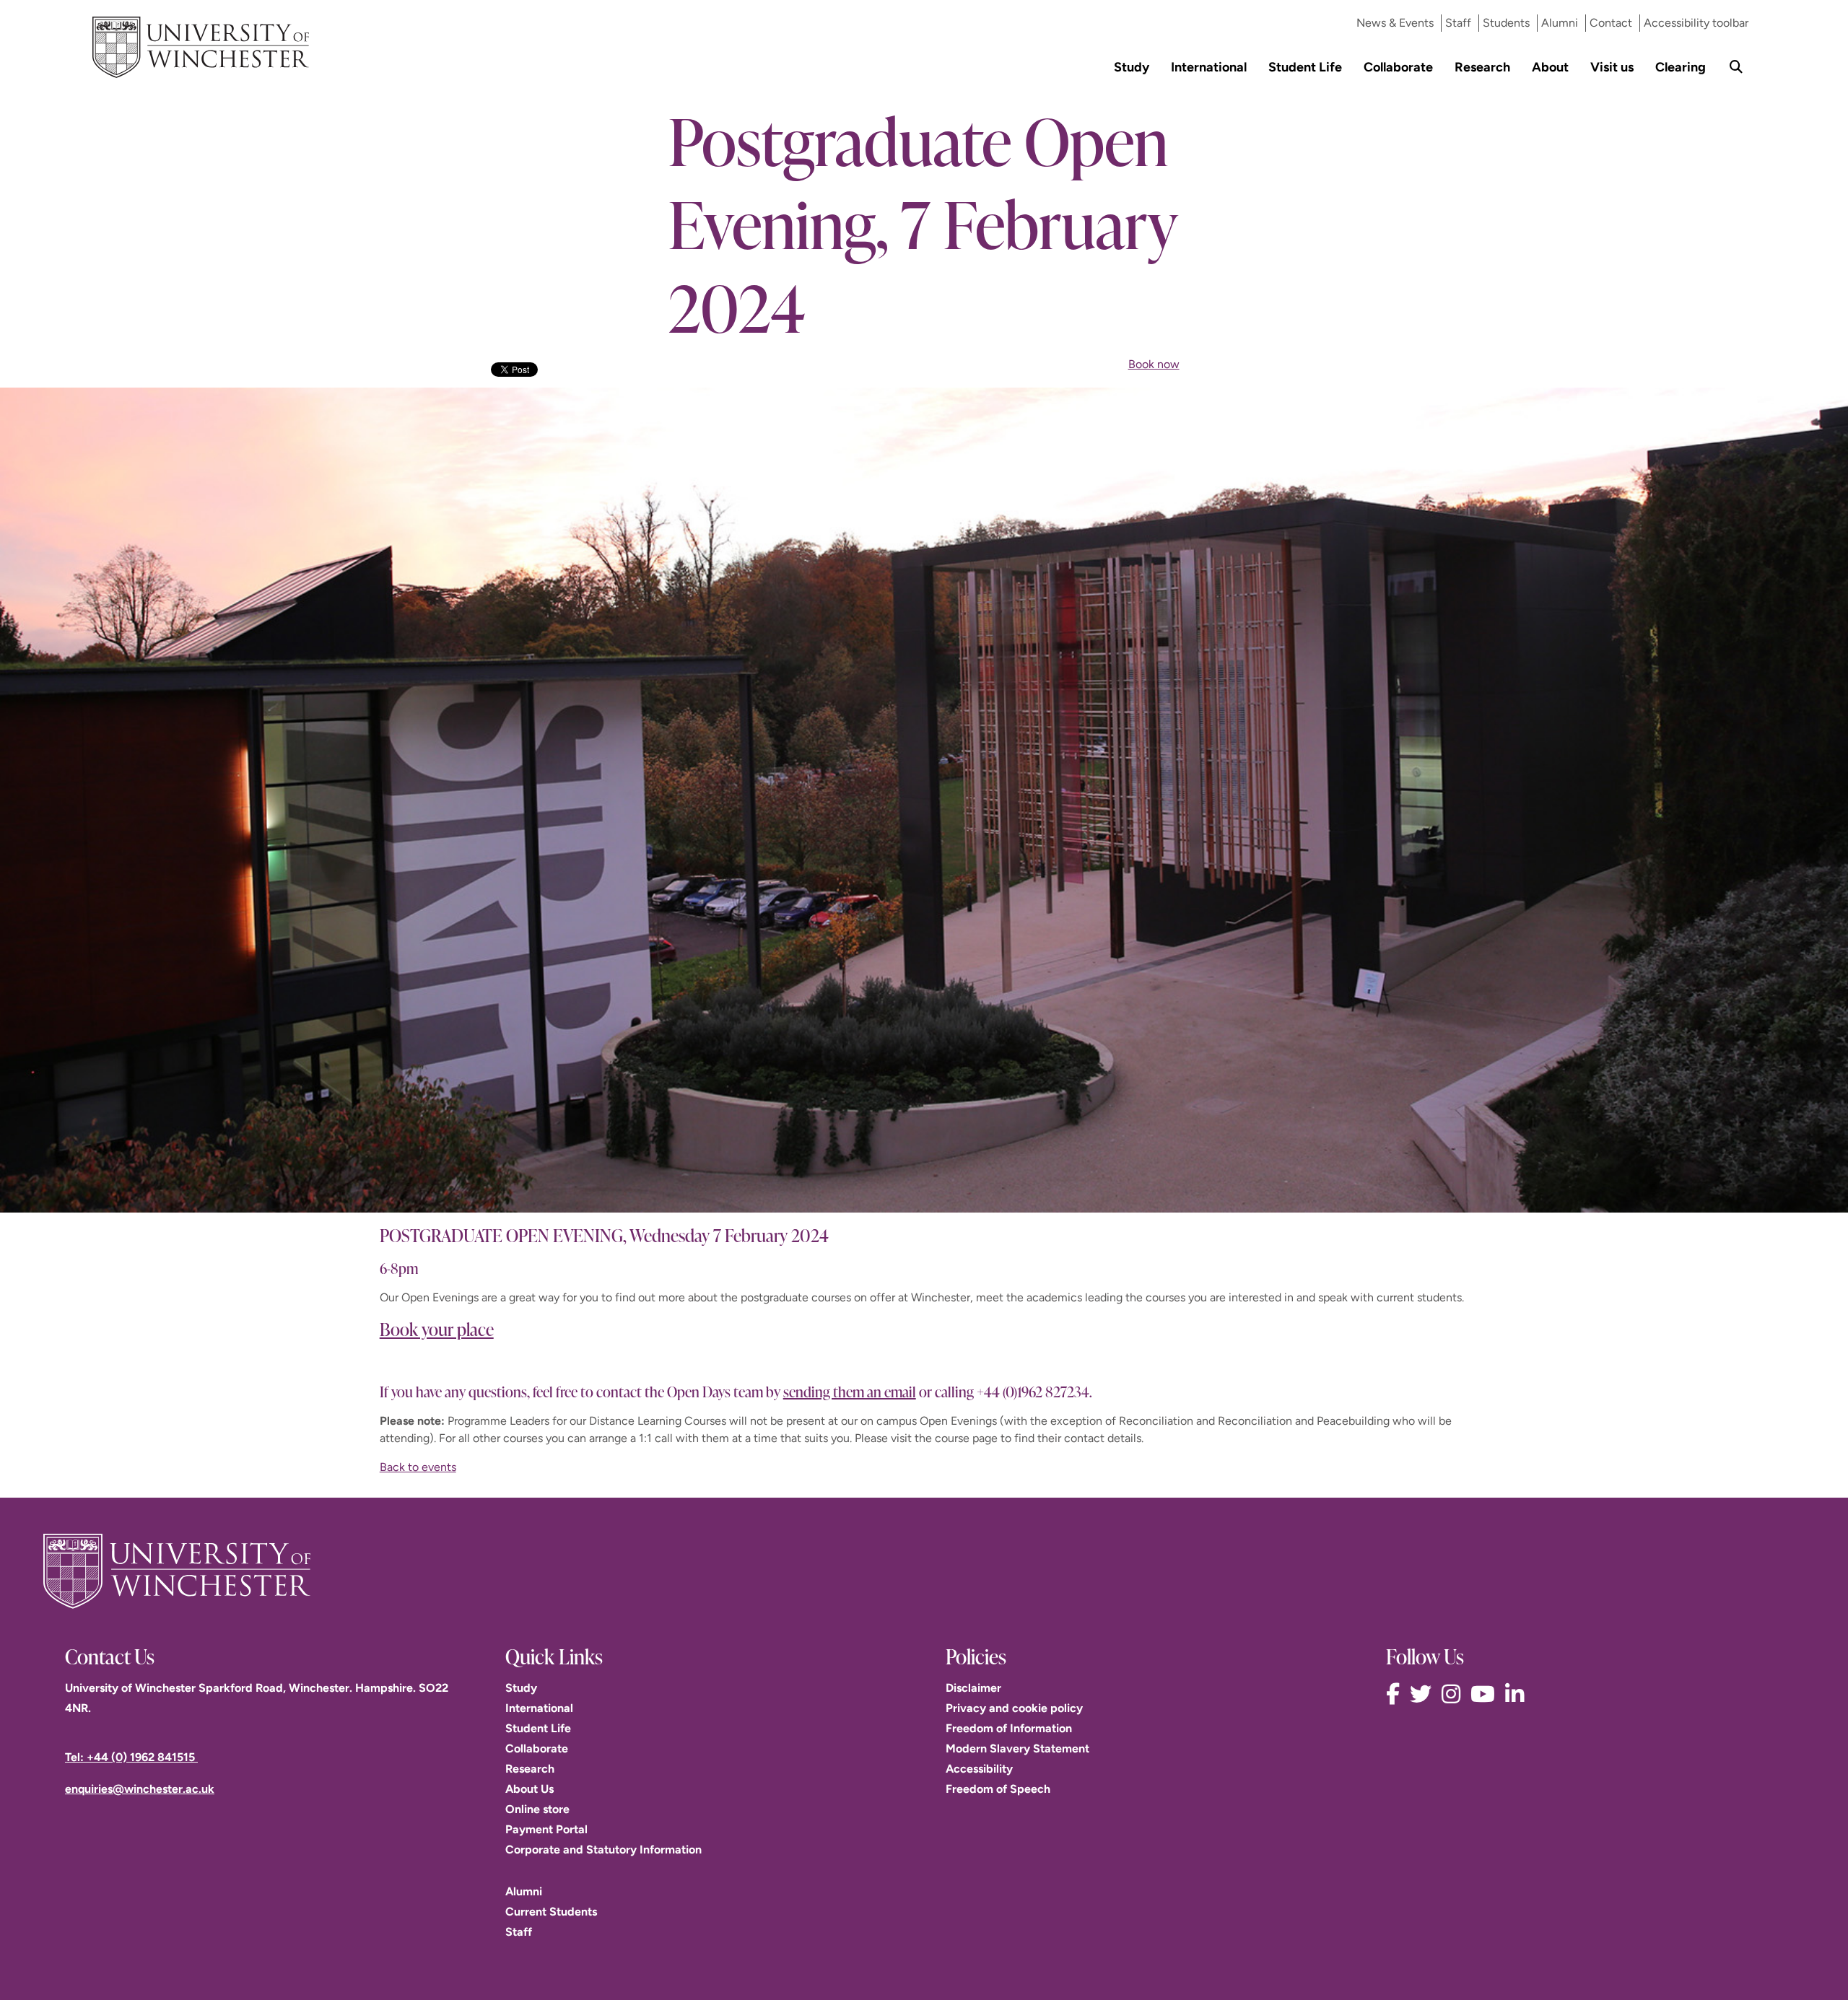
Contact (1611, 23)
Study (1132, 67)
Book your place (437, 1329)
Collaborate (1398, 67)
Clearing (1681, 67)
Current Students (551, 1912)
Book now (1154, 364)
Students (1506, 23)
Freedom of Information (1009, 1728)
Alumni (1560, 23)
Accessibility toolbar (1696, 23)
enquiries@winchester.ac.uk (140, 1789)
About (1550, 67)
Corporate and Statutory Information (603, 1850)
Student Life (1305, 67)
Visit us (1612, 67)
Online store (537, 1809)
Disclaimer (973, 1688)
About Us (529, 1789)
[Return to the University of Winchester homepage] (924, 1571)
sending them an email (850, 1391)
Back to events (418, 1467)
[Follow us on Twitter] (1424, 1694)
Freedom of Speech (998, 1789)
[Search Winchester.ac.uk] (1736, 67)
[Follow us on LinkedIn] (1518, 1694)
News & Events (1395, 23)
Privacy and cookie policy (1014, 1708)
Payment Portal (546, 1829)
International (1209, 67)
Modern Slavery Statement (1017, 1748)
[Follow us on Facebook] (1396, 1694)
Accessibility (979, 1769)
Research (1482, 67)
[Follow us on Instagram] (1455, 1694)
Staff (1458, 23)
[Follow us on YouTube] (1486, 1694)
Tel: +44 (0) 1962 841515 (131, 1757)
